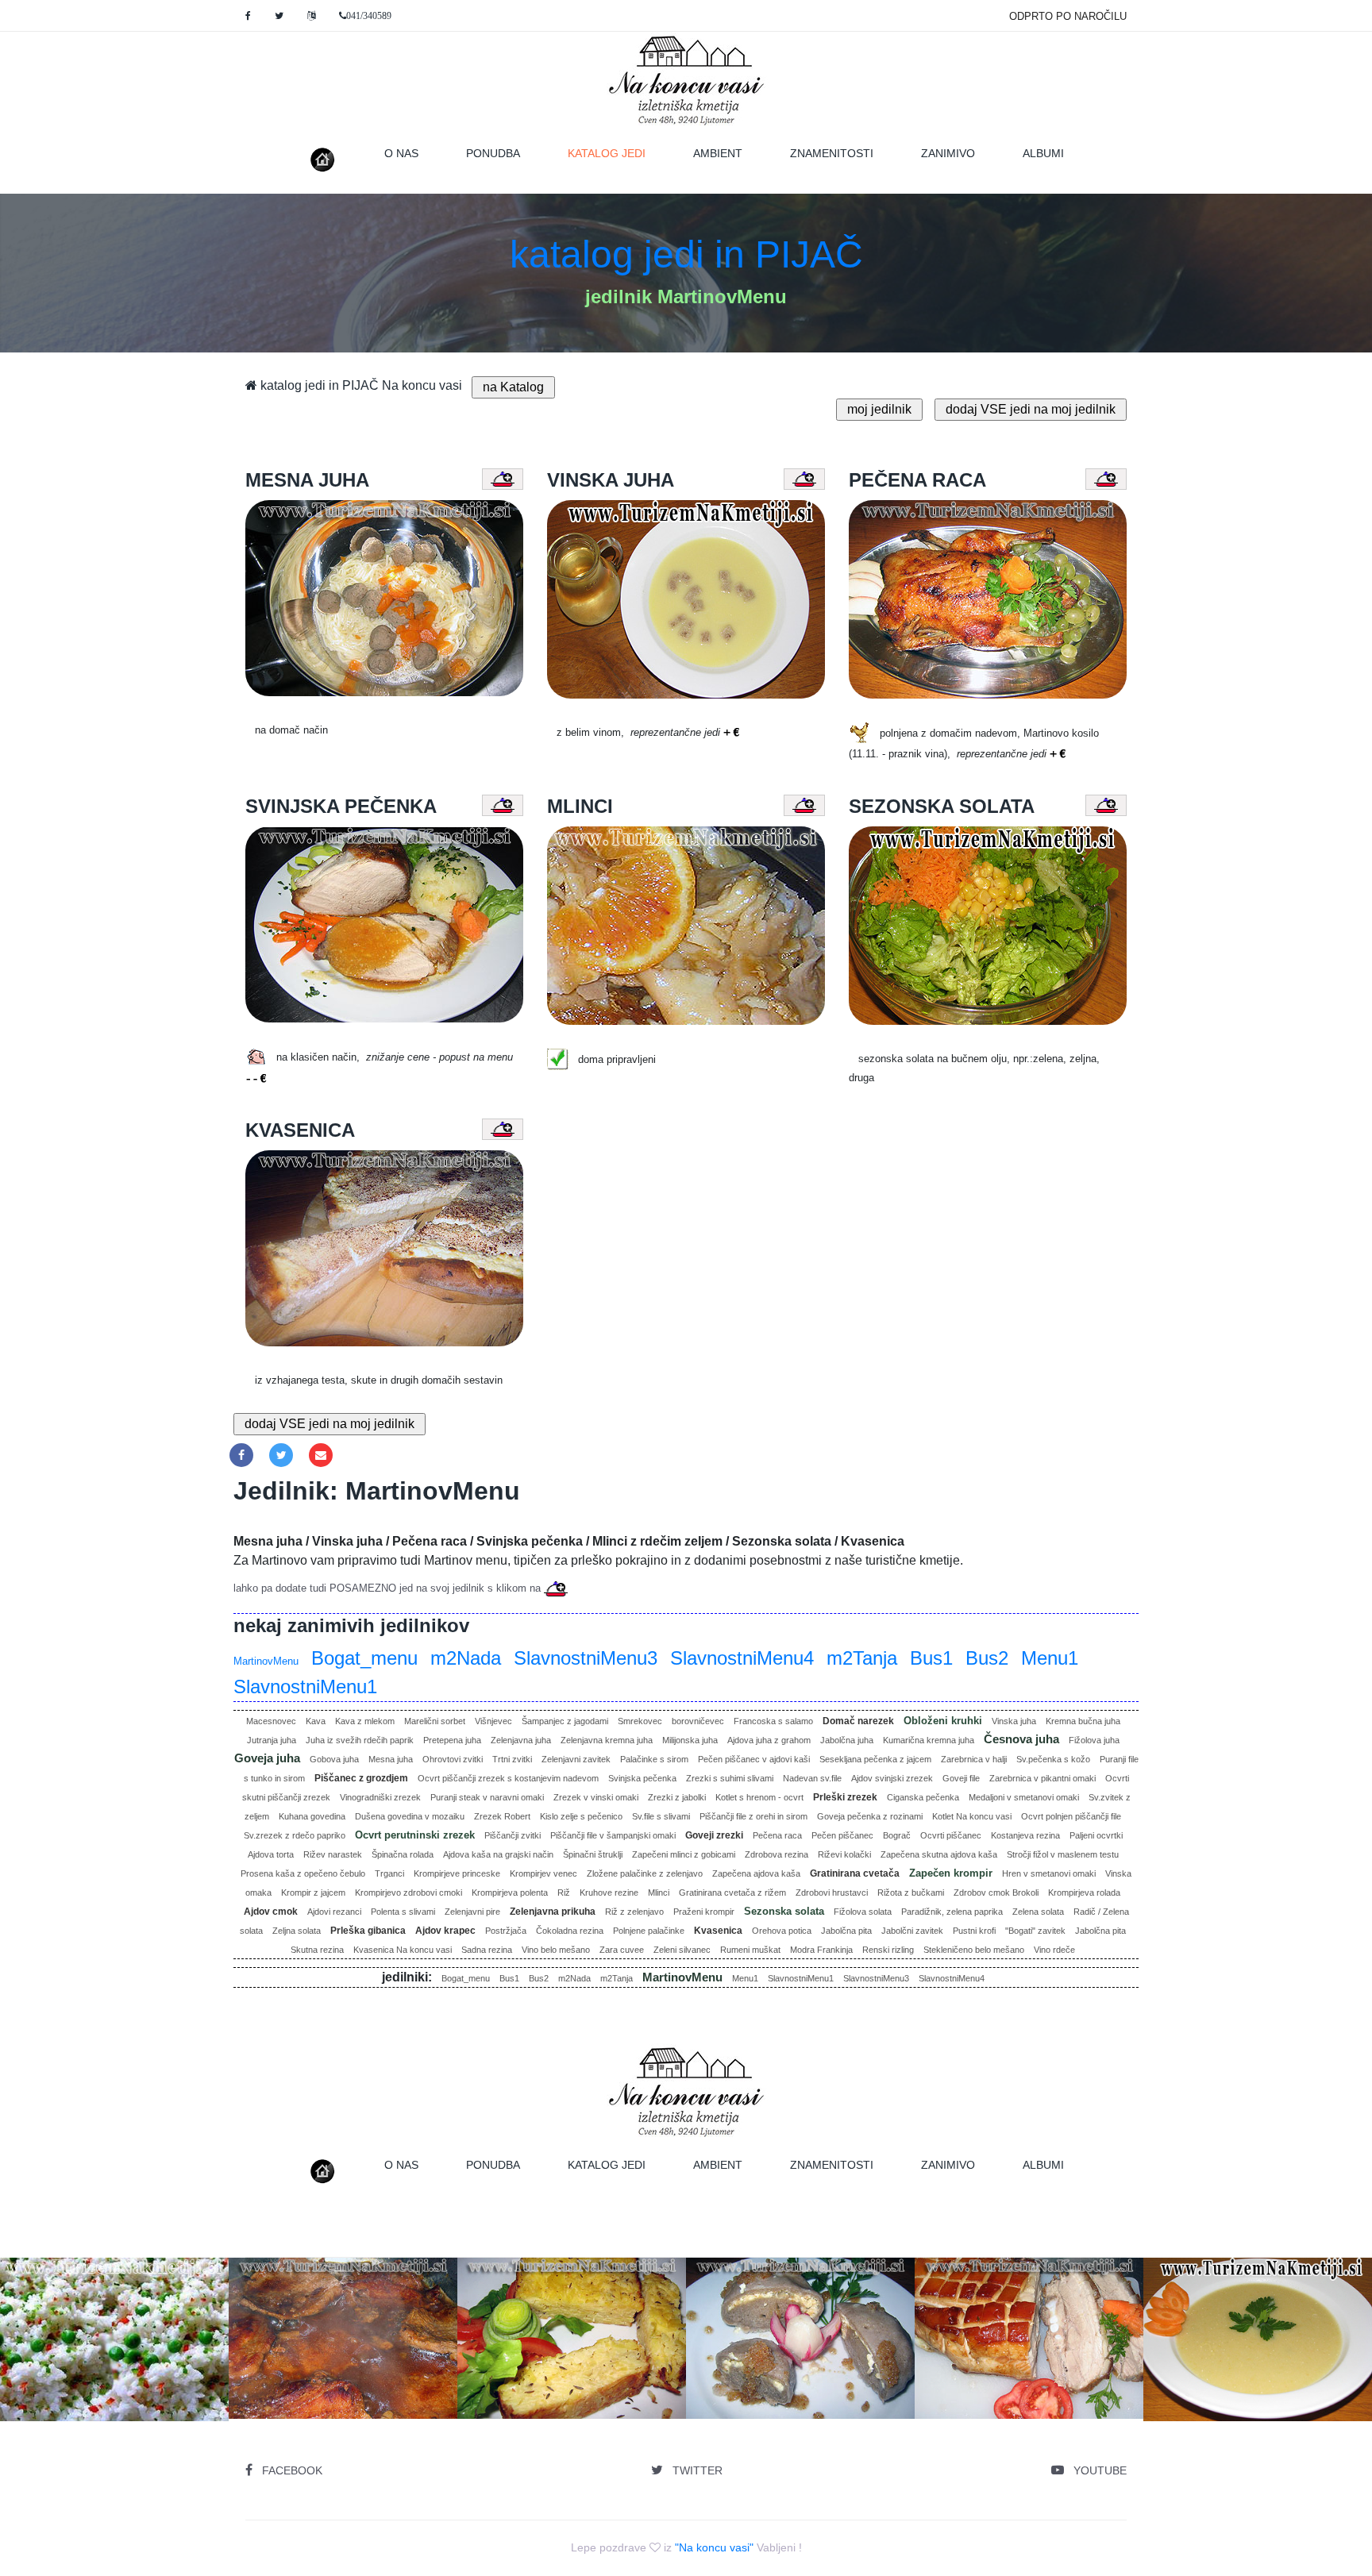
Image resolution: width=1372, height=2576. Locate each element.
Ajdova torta (271, 1854)
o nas (401, 153)
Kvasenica (718, 1931)
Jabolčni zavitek (912, 1931)
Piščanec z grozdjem (361, 1778)
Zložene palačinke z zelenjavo (645, 1873)
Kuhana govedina (312, 1816)
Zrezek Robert (502, 1816)
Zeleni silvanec (682, 1950)
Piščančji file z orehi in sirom (753, 1816)
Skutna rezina (317, 1950)
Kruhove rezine (609, 1893)
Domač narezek (858, 1721)
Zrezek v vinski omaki (596, 1797)
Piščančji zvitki (513, 1835)
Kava (316, 1721)
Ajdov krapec (445, 1931)
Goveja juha (267, 1758)
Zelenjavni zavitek (576, 1759)
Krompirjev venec (543, 1873)
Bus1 (931, 1658)
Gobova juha (334, 1759)
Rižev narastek (333, 1854)
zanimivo (948, 153)
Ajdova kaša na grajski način (498, 1854)
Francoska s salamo (773, 1721)
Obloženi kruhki (943, 1721)
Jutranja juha (272, 1740)
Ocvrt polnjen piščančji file (1071, 1816)
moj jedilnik (879, 409)
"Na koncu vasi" (714, 2547)
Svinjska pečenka (642, 1778)
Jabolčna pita (846, 1931)
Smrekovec (640, 1721)
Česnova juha (1021, 1739)
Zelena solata (1038, 1912)
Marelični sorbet (435, 1721)
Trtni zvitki (512, 1759)
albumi (1043, 153)
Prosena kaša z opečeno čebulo (303, 1873)
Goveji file (961, 1778)
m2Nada (466, 1658)
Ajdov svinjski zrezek (892, 1778)
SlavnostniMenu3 (586, 1658)
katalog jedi (619, 153)
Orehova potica (782, 1931)
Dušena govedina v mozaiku (410, 1816)
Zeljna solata (297, 1931)
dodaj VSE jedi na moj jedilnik (1031, 409)
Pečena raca (777, 1835)
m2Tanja (862, 1658)
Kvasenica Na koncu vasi (403, 1950)
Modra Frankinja (821, 1950)
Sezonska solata (784, 1911)
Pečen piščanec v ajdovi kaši (754, 1759)
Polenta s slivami (403, 1912)
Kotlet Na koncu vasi (972, 1816)
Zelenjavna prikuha (553, 1912)
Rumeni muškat (750, 1950)
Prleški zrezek (845, 1797)
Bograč (897, 1835)
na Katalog (513, 387)
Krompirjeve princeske (457, 1873)
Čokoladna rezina (570, 1931)
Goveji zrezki (714, 1835)
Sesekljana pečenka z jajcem (875, 1759)
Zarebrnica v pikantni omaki (1042, 1778)
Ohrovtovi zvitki (453, 1759)
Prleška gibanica (368, 1931)
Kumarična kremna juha (929, 1740)
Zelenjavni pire (472, 1912)
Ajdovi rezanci (334, 1912)
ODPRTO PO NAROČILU (1068, 16)
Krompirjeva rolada (1084, 1893)
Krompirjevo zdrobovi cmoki (409, 1893)
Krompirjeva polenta (510, 1893)
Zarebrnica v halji (974, 1759)
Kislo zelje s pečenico (581, 1816)
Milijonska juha (690, 1740)
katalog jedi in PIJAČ (686, 254)
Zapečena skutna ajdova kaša (939, 1854)
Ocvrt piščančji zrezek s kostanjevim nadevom (508, 1778)
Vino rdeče (1054, 1950)
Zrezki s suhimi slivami (730, 1778)
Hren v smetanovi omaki (1049, 1873)
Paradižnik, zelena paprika (952, 1912)
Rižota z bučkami (911, 1893)
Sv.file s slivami (661, 1816)
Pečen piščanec (842, 1835)
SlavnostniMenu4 (742, 1658)
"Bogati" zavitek (1035, 1931)
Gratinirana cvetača (855, 1873)
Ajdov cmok (271, 1912)
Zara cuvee (622, 1950)
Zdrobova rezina (777, 1854)
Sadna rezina (487, 1950)
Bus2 (987, 1658)
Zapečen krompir (951, 1873)
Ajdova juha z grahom (769, 1740)
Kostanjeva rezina (1025, 1835)
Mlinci (659, 1893)
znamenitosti (832, 153)
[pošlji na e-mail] (321, 1455)
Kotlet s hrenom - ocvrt (759, 1797)
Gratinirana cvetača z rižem (732, 1893)
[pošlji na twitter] (281, 1455)
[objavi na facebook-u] (241, 1455)
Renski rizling (888, 1950)
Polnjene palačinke (649, 1931)
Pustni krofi (974, 1931)
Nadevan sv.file (812, 1778)
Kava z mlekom (365, 1721)
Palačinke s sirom (654, 1759)
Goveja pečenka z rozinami (870, 1816)
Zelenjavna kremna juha (607, 1740)
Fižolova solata (863, 1912)
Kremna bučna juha (1083, 1721)
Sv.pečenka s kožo (1053, 1759)
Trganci (389, 1873)
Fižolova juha (1094, 1740)
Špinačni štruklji (593, 1854)
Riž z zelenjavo (634, 1912)
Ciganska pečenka (923, 1797)
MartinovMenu (266, 1661)
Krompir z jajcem (313, 1893)
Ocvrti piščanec (951, 1835)
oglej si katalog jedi (358, 2375)
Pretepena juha (452, 1740)
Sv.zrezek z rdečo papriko (295, 1835)
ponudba (493, 153)
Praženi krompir (704, 1912)
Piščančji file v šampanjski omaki (613, 1835)
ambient (718, 153)
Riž (564, 1893)
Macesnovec (271, 1721)
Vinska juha (1014, 1721)
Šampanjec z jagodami (565, 1721)
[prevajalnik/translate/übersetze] (311, 16)
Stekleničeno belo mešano (974, 1950)
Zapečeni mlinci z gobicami (684, 1854)
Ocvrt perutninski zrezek (415, 1835)
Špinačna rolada (403, 1854)
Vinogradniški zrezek (380, 1797)
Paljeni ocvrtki (1096, 1835)
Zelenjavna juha (521, 1740)
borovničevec (698, 1721)
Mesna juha (391, 1759)
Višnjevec (493, 1721)
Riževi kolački (844, 1854)
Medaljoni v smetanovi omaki (1024, 1797)
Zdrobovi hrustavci (832, 1893)
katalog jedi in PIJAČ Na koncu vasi (360, 385)
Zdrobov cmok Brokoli (996, 1893)
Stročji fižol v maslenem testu (1063, 1854)
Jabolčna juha (847, 1740)
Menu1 (1050, 1658)
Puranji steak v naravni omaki (487, 1797)
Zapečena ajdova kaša (756, 1873)
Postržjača (506, 1931)
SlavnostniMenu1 (305, 1687)
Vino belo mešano (556, 1950)
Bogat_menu (364, 1658)
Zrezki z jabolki (677, 1797)
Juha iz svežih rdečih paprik (360, 1740)
